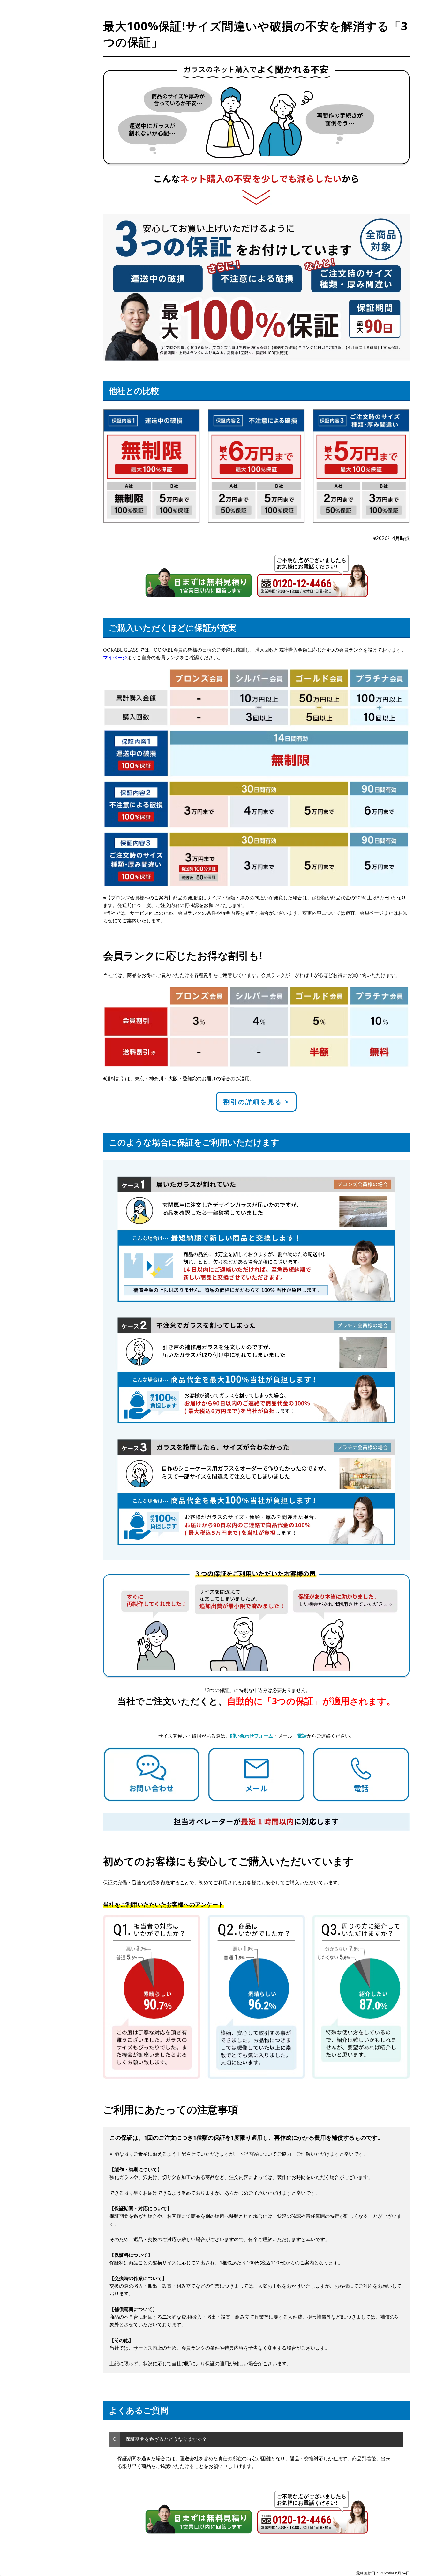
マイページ (115, 657)
